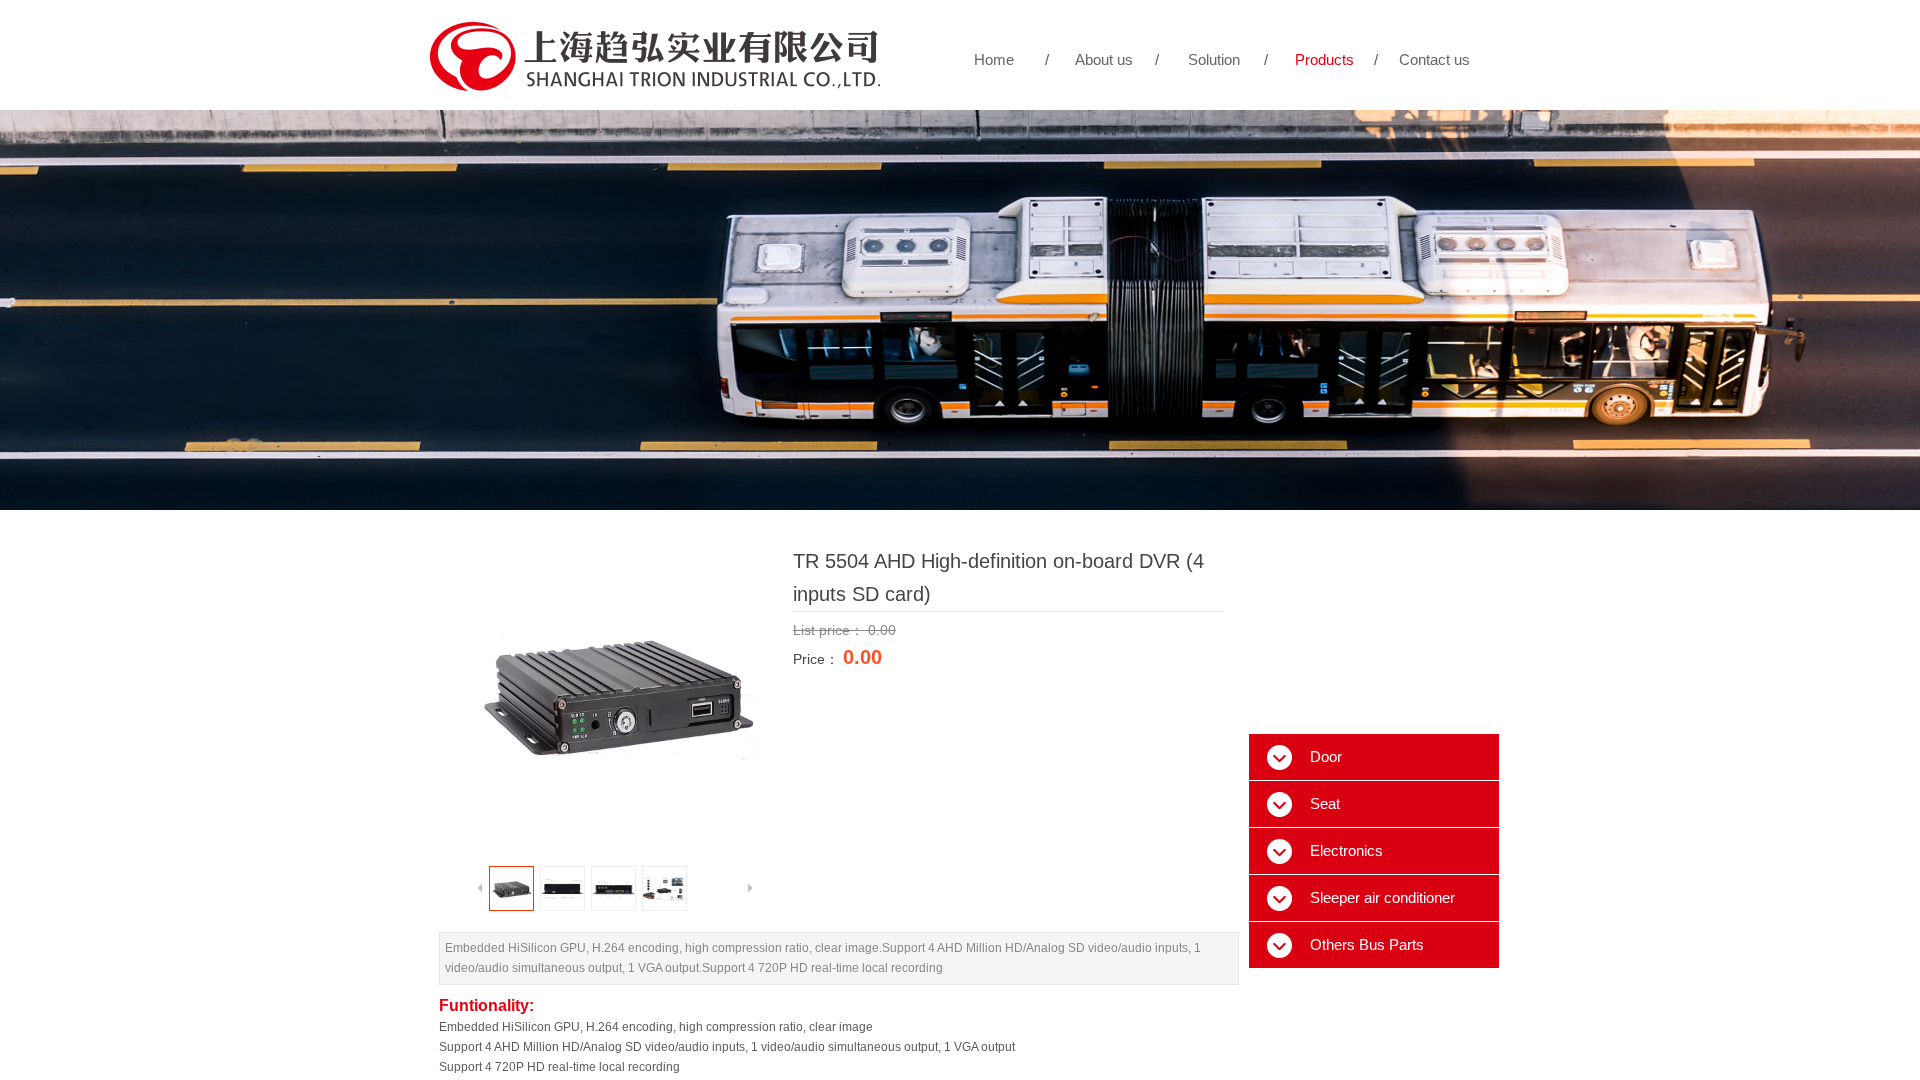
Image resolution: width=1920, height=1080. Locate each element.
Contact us (1434, 59)
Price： (818, 659)
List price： (830, 630)
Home (994, 59)
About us (1104, 59)
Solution (1214, 59)
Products (1324, 59)
